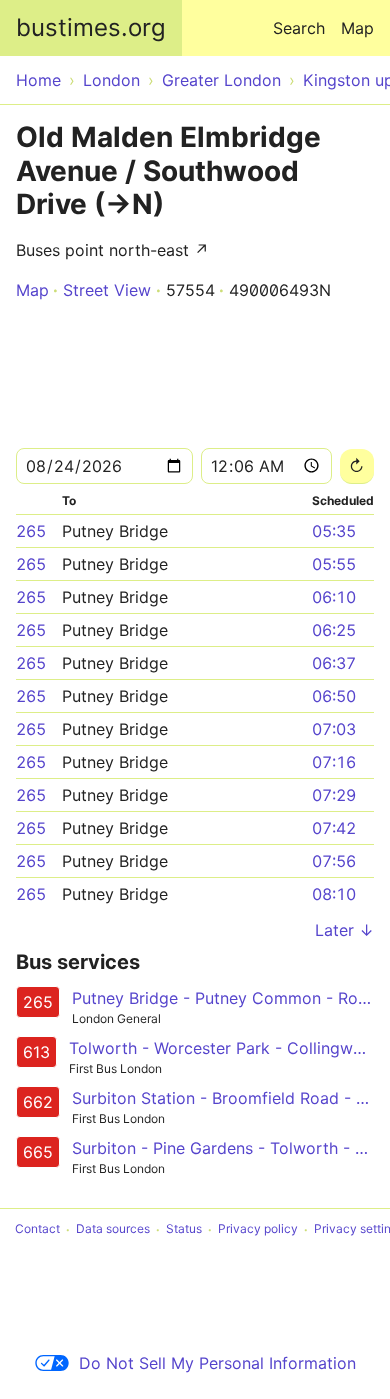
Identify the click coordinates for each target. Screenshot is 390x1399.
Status (184, 1229)
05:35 (334, 531)
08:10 (334, 894)
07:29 (334, 795)
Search (299, 28)
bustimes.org (91, 27)
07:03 (334, 729)
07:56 (334, 861)
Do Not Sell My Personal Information (217, 1363)
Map (357, 28)
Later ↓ (344, 930)
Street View (107, 290)
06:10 (334, 597)
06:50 (334, 696)
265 (31, 531)
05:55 (334, 564)
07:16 (334, 762)
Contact (37, 1229)
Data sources (113, 1229)
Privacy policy (258, 1229)
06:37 (334, 663)
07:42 (334, 828)
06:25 (334, 630)
